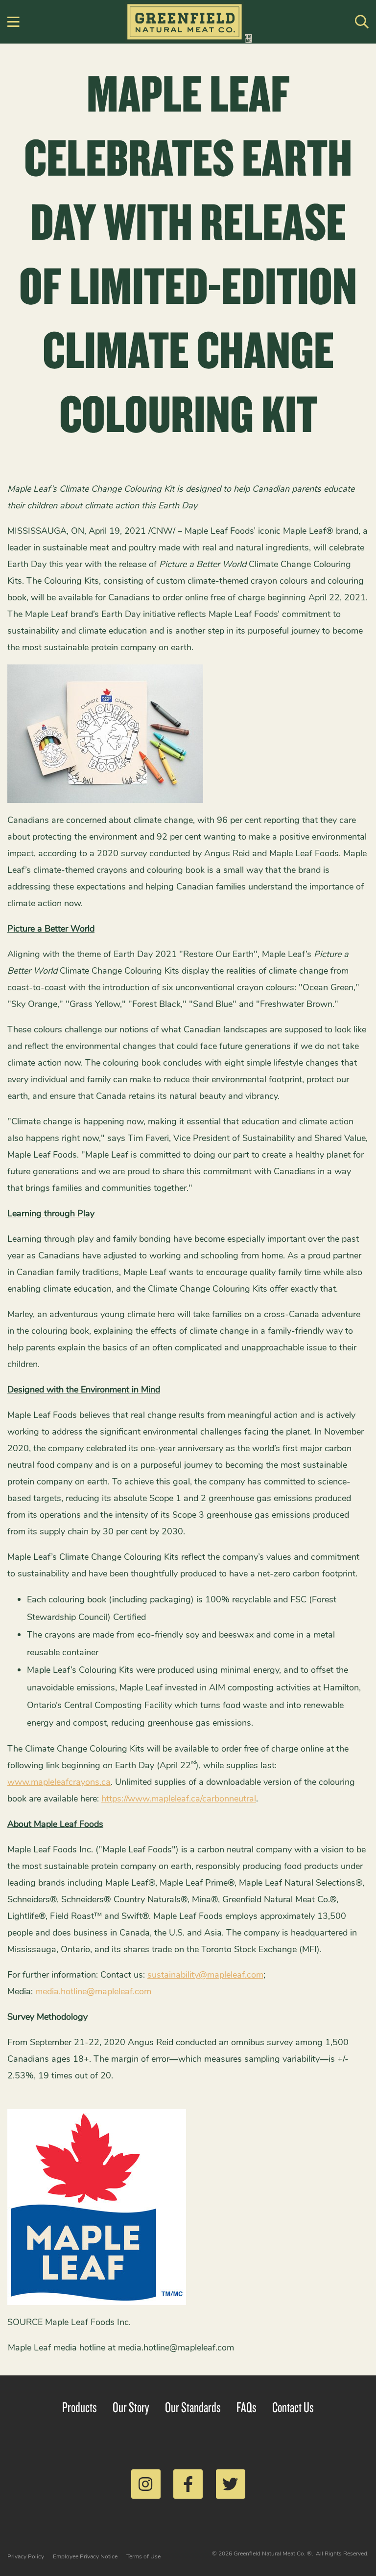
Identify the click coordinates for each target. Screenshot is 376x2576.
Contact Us (293, 2407)
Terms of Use (143, 2556)
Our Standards (193, 2407)
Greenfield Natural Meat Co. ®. (273, 2553)
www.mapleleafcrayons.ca (59, 1782)
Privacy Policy (26, 2556)
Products (80, 2407)
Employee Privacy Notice (85, 2556)
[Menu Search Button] (362, 22)
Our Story (131, 2407)
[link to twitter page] (231, 2484)
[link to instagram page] (146, 2484)
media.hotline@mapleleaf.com (93, 1991)
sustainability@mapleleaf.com (205, 1975)
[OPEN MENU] (14, 22)
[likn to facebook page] (188, 2484)
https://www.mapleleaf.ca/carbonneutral (179, 1799)
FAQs (247, 2407)
